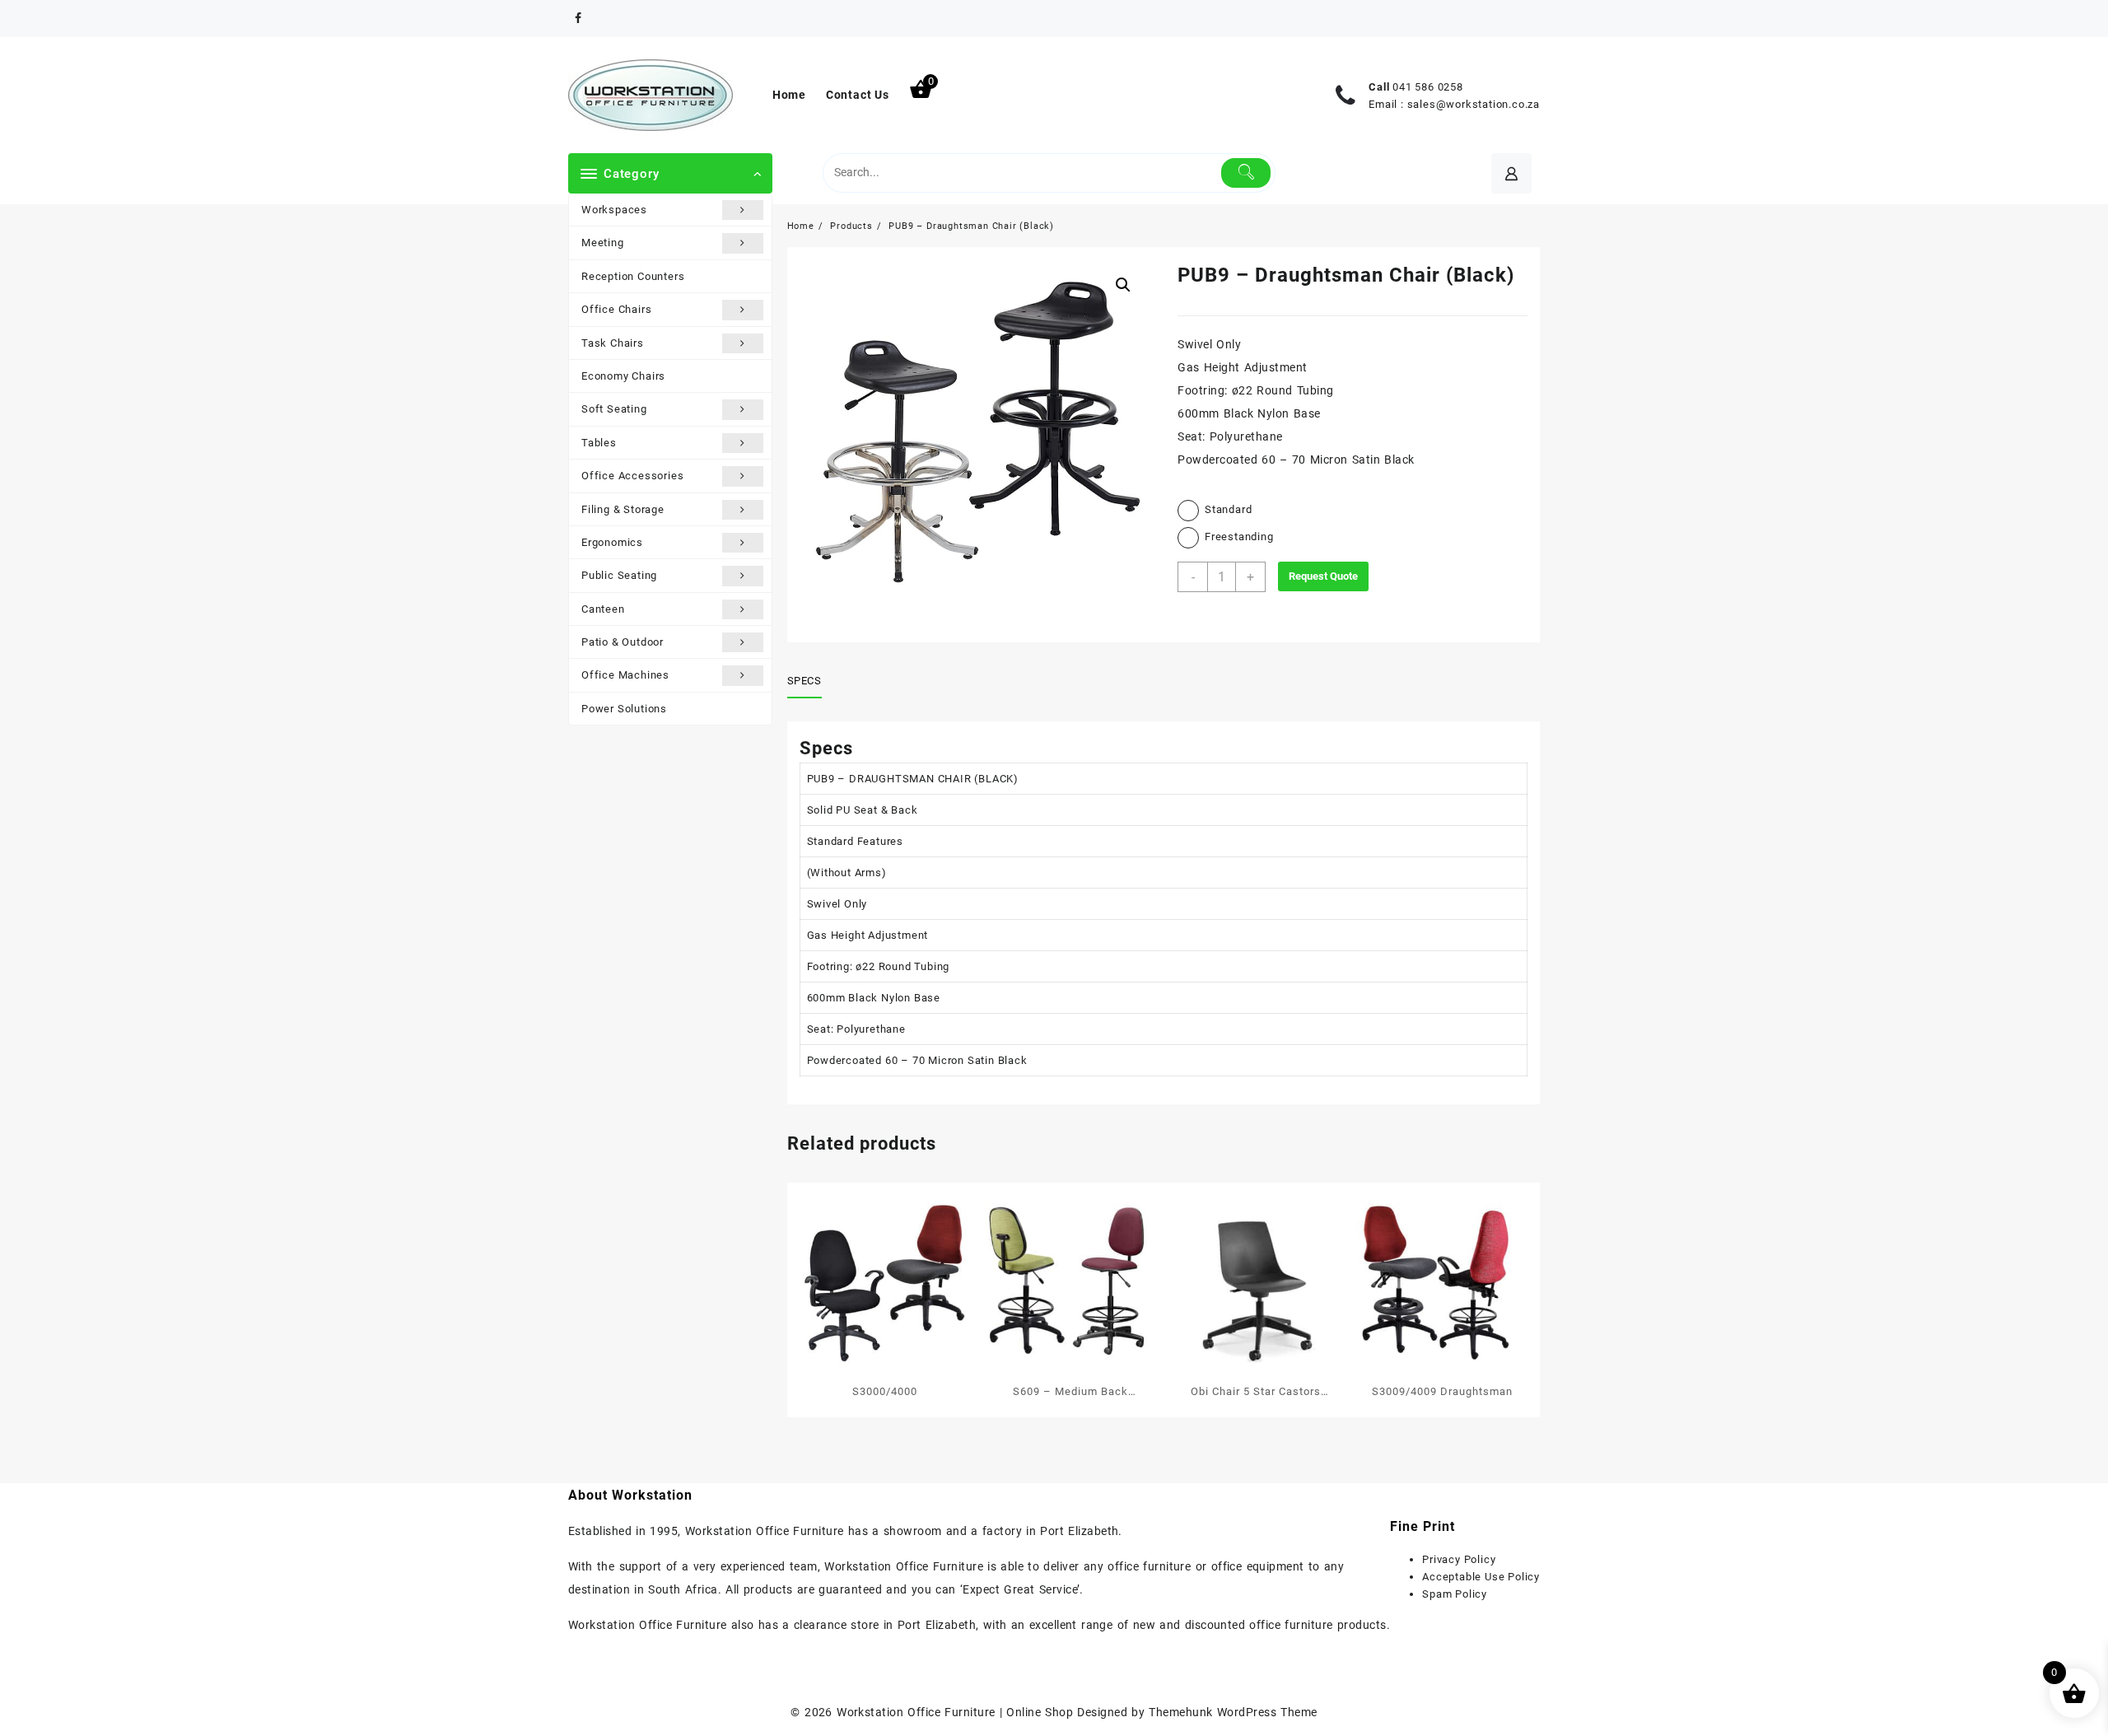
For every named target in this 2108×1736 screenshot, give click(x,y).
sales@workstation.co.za (1474, 104)
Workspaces (614, 210)
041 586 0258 (1428, 87)
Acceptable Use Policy (1481, 1577)
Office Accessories (632, 476)
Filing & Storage (623, 509)
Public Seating (619, 575)
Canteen (603, 609)
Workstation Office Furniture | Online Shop (955, 1712)
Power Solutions (624, 709)
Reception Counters (633, 276)
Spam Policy (1455, 1594)
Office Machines (625, 675)
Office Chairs (616, 309)
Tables (599, 443)
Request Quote (1323, 576)
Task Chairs (613, 343)
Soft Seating (614, 409)
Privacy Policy (1459, 1559)
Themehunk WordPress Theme (1233, 1712)
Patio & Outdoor (623, 642)
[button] (1123, 285)
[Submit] (1246, 173)
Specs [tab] (804, 681)
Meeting (603, 243)
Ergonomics (612, 542)
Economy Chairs (623, 376)
